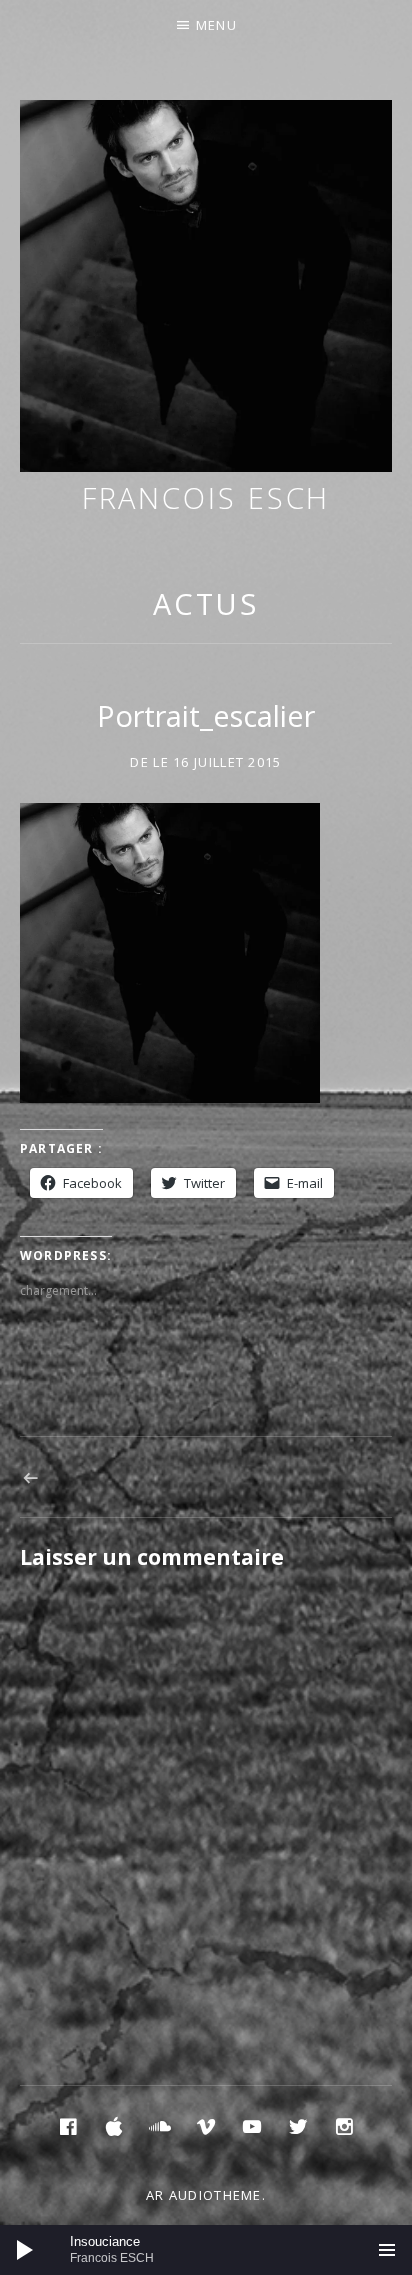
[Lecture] (25, 2250)
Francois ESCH (206, 497)
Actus (206, 603)
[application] (206, 2250)
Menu (216, 25)
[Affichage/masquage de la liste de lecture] (387, 2250)
